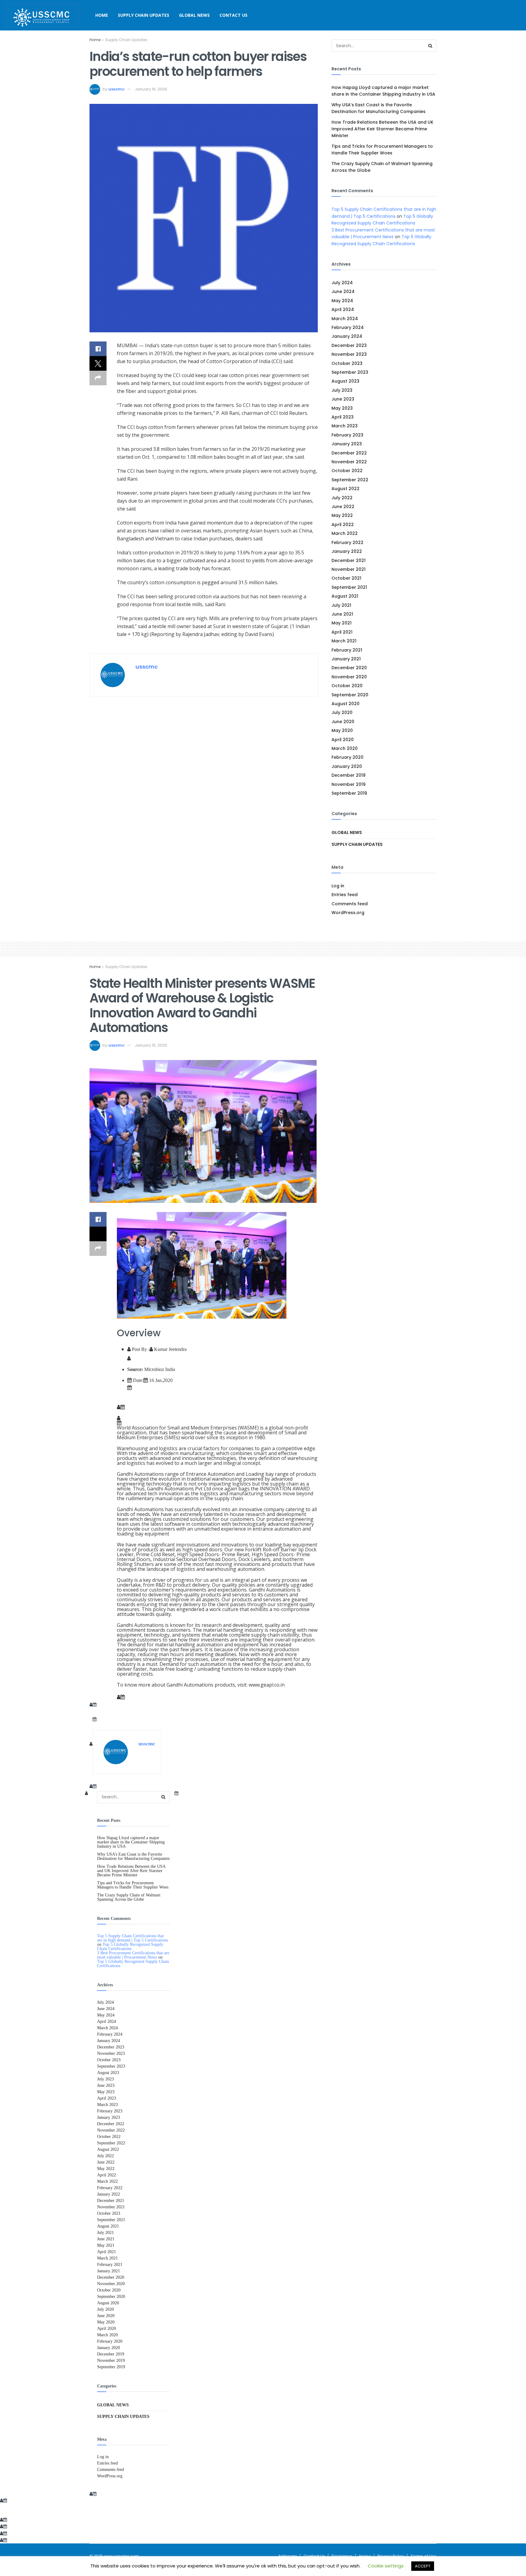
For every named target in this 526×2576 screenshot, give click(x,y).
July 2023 (342, 390)
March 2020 (345, 748)
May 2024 (342, 301)
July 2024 (342, 283)
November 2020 (349, 677)
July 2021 (341, 605)
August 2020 (345, 704)
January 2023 (347, 444)
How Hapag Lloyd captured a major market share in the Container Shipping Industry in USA (131, 1842)
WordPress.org (348, 913)
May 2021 (342, 623)
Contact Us (233, 15)
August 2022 (345, 489)
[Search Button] (430, 46)
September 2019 (349, 793)
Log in (338, 886)
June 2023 (343, 399)
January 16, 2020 (151, 89)
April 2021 (342, 632)
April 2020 (343, 740)
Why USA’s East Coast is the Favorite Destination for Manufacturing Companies (133, 1856)
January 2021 (346, 659)
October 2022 (347, 471)
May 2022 (342, 515)
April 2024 (343, 309)
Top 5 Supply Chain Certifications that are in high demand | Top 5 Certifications (133, 1938)
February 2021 (347, 650)
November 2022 (349, 462)
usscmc (116, 89)
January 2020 (347, 766)
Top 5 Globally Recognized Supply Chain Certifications (130, 1946)
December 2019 (349, 775)
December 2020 (349, 668)
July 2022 (342, 498)
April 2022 (343, 525)
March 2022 (345, 533)
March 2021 (344, 641)
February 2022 (347, 542)
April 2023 (343, 417)
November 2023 (349, 354)
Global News (194, 15)
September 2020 (350, 695)
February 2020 (347, 757)
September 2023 (350, 372)
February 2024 (348, 327)
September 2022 (350, 480)
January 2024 (347, 336)
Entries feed (345, 895)
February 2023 (347, 435)
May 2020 (342, 730)
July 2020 (342, 712)
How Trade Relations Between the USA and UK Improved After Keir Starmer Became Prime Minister (382, 129)
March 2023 (345, 426)
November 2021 (349, 569)
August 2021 (345, 596)
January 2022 (347, 551)
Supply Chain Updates (144, 15)
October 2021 (346, 578)
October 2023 (347, 363)
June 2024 (343, 292)
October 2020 (347, 686)
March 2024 (345, 319)
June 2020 (343, 722)
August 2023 (345, 381)
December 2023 (349, 345)
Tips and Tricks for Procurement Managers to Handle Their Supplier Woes (133, 1885)
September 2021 (349, 587)
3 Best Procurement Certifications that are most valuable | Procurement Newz (133, 1955)
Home (102, 15)
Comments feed (350, 904)
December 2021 (349, 560)
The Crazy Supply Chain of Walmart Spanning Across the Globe (129, 1897)
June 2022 (343, 507)
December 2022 (349, 453)
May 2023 (342, 408)
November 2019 (349, 784)
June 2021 (342, 614)
